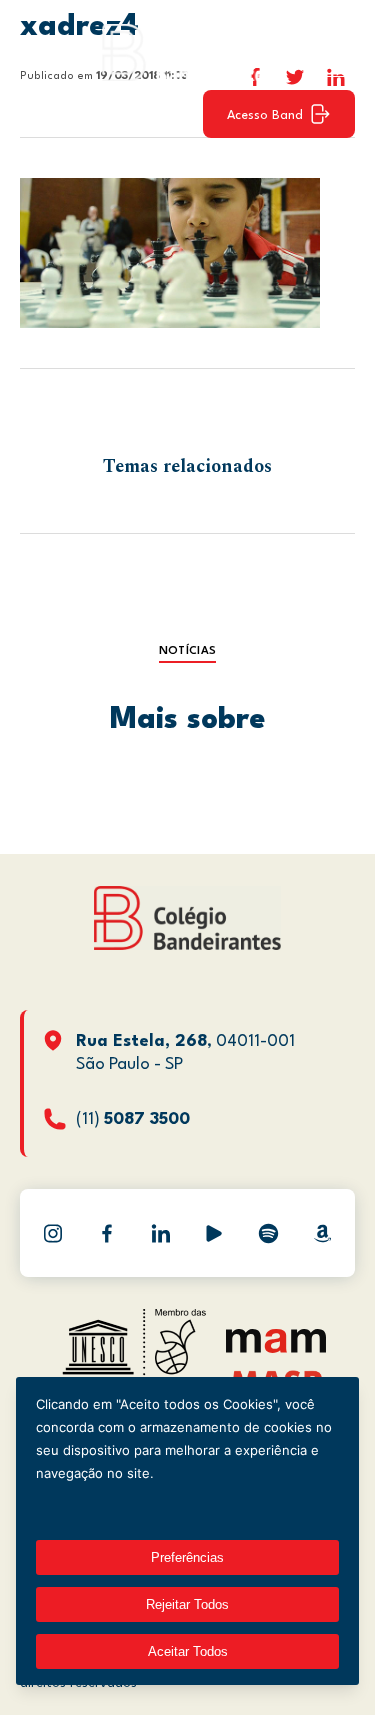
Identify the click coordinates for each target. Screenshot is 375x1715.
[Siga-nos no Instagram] (53, 1233)
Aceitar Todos (188, 1651)
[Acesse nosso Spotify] (268, 1233)
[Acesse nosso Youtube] (214, 1233)
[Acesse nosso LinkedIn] (161, 1233)
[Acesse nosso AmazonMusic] (322, 1233)
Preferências (187, 1557)
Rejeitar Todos (187, 1604)
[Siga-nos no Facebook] (107, 1233)
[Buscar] (330, 52)
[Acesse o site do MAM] (276, 1348)
